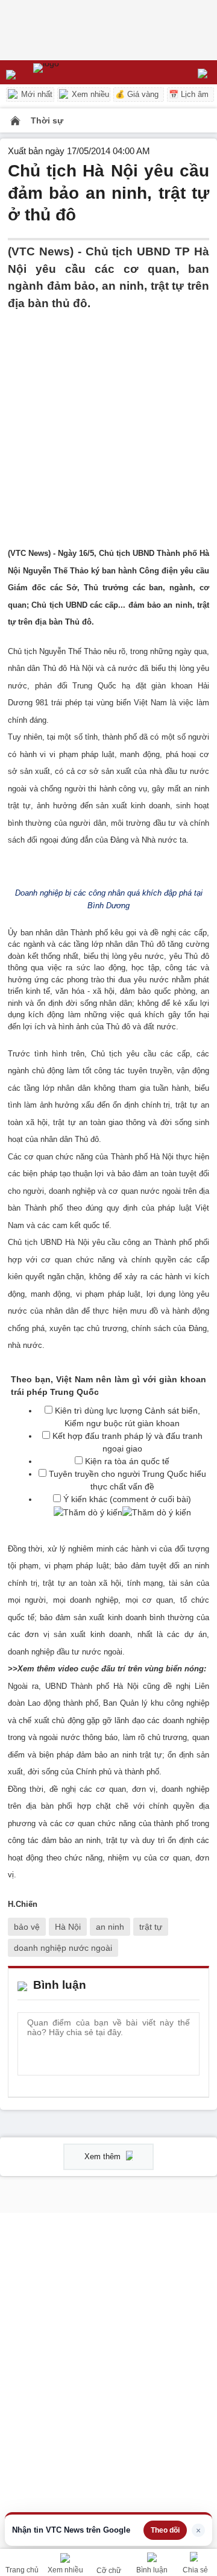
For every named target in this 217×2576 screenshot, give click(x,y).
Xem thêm (104, 2157)
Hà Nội (68, 1927)
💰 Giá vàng (137, 94)
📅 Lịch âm (189, 94)
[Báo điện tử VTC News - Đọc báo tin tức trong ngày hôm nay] (74, 72)
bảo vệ (27, 1927)
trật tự (151, 1927)
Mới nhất (36, 94)
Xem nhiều (89, 94)
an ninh (110, 1927)
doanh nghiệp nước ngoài (63, 1948)
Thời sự (47, 120)
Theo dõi (165, 2530)
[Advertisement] (108, 420)
